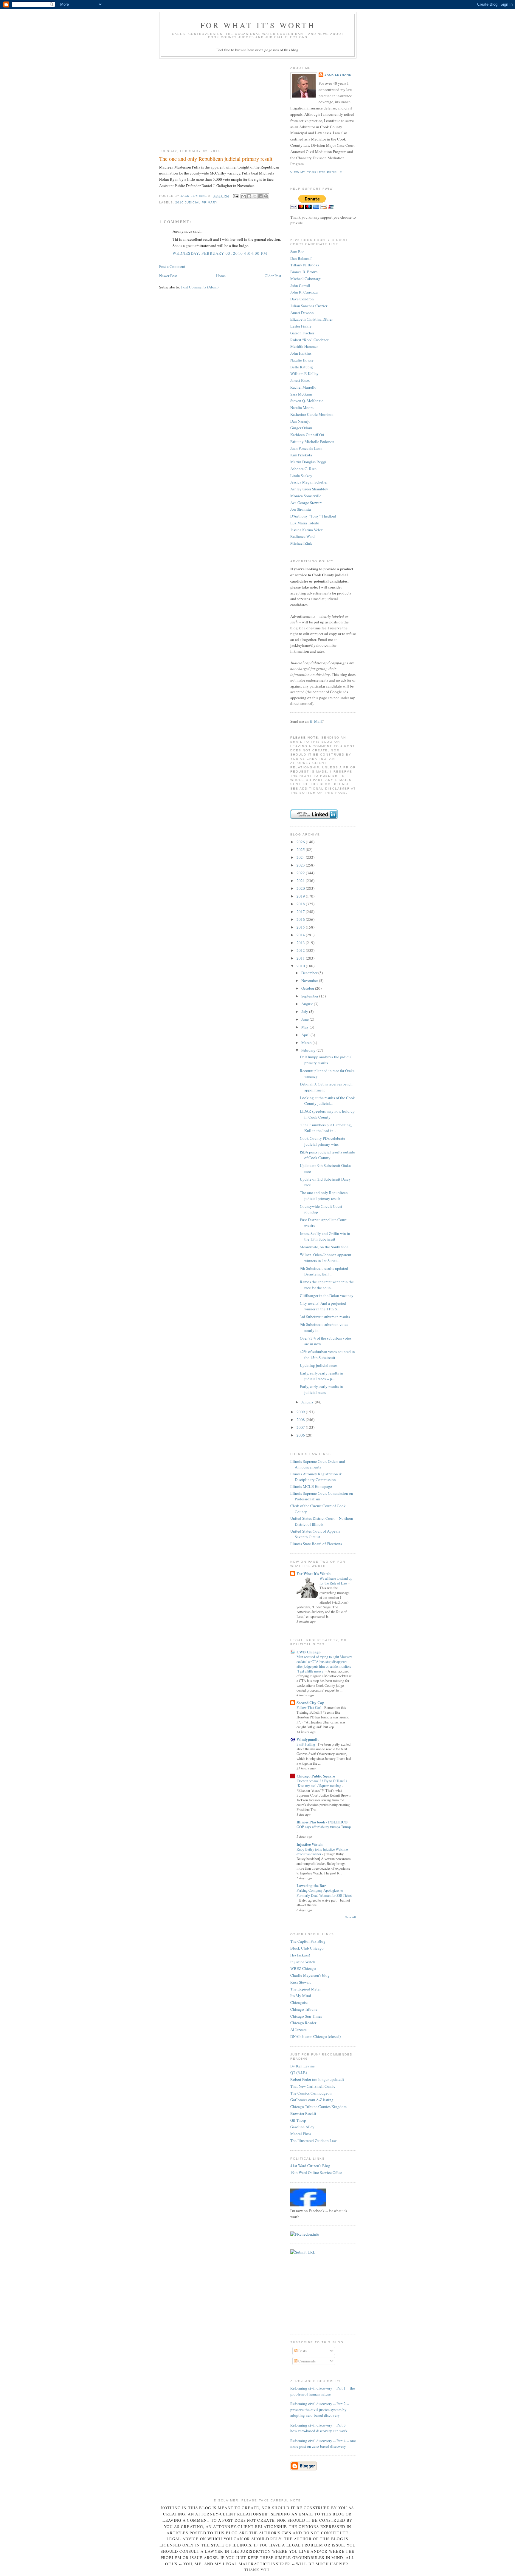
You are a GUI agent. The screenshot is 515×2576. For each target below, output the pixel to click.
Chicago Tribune (304, 2009)
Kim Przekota (301, 455)
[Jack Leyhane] (308, 2205)
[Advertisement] (204, 99)
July (305, 1011)
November (310, 980)
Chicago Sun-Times (306, 2016)
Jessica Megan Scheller (309, 482)
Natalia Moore (302, 407)
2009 (301, 1412)
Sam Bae (297, 251)
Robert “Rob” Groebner (309, 340)
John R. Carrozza (304, 292)
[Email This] (243, 196)
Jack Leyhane (338, 75)
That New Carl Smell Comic (313, 2086)
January (308, 1402)
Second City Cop (310, 1702)
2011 (301, 958)
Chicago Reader (303, 2023)
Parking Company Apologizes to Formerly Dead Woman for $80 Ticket (324, 1893)
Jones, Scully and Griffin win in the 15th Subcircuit (325, 1236)
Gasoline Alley (302, 2127)
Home (221, 276)
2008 (301, 1420)
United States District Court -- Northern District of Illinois (322, 1521)
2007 (301, 1427)
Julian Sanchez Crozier (309, 306)
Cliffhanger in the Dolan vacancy (327, 1295)
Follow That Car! (309, 1707)
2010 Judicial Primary (196, 202)
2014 (301, 935)
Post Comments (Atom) (200, 287)
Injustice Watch (310, 1844)
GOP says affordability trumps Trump (324, 1827)
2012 (301, 950)
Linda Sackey (301, 475)
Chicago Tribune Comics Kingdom (318, 2106)
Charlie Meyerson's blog (310, 1975)
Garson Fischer (302, 333)
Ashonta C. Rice (303, 469)
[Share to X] (255, 196)
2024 (301, 857)
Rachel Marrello (303, 387)
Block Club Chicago (307, 1948)
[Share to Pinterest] (266, 196)
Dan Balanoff (301, 258)
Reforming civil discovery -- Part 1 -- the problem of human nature (323, 2391)
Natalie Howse (302, 360)
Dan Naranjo (300, 421)
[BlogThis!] (249, 196)
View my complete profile (316, 172)
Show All (350, 1917)
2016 (301, 919)
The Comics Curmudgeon (311, 2093)
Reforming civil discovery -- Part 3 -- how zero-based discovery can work (320, 2428)
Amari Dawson (302, 313)
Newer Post (168, 276)
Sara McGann (301, 394)
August (308, 1004)
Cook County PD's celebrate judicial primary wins (322, 1141)
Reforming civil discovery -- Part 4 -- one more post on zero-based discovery (323, 2444)
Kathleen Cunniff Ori (307, 435)
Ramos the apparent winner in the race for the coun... (327, 1285)
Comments (307, 2361)
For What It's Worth (258, 25)
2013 (301, 943)
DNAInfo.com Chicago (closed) (315, 2036)
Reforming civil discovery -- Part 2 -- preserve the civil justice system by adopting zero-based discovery (320, 2409)
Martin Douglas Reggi (308, 462)
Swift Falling (306, 1744)
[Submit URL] (303, 2252)
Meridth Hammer (304, 346)
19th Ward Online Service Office (316, 2172)
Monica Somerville (306, 496)
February (309, 1050)
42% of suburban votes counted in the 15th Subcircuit (327, 1355)
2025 (301, 850)
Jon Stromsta (301, 509)
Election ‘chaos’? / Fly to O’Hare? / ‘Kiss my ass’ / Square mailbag (322, 1783)
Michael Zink (301, 543)
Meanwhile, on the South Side (324, 1247)
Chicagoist (299, 2002)
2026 (301, 842)
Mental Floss (301, 2134)
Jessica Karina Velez (307, 530)
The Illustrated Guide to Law (313, 2141)
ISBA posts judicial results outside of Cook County (327, 1155)
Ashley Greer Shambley (309, 489)
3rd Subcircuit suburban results (325, 1317)
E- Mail (316, 721)
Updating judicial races (319, 1365)
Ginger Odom (301, 428)
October (308, 988)
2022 (301, 873)
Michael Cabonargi (306, 279)
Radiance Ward (303, 536)
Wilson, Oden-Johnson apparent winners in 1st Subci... (326, 1258)
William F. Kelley (304, 373)
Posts (302, 2351)
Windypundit (308, 1739)
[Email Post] (236, 196)
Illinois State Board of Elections (316, 1544)
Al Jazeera (298, 2030)
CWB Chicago (309, 1652)
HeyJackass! (300, 1955)
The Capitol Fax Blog (308, 1941)
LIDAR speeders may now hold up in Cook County (327, 1114)
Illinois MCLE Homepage (311, 1486)
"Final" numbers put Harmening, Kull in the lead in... (326, 1128)
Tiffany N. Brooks (305, 265)
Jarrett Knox (300, 380)
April (306, 1035)
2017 (301, 912)
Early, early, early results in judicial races (321, 1389)
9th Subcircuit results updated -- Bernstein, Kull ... (326, 1271)
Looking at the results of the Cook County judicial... (327, 1101)
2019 (301, 896)
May (305, 1027)
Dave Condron (302, 299)
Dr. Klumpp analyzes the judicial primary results (326, 1060)
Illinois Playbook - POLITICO (322, 1822)
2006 (301, 1435)
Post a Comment (172, 266)
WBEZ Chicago (303, 1968)
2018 (301, 904)
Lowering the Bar (311, 1885)
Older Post (273, 276)
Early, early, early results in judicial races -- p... (321, 1376)
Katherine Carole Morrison (312, 414)
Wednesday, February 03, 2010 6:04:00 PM (220, 253)
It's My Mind (301, 1996)
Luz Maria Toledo (305, 523)
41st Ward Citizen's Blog (310, 2166)
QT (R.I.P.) (299, 2072)
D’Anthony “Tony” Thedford (313, 516)
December (310, 973)
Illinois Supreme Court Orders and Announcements (318, 1464)
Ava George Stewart (306, 503)
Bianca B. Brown (304, 272)
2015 (301, 927)
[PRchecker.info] (305, 2234)
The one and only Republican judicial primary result (324, 1196)
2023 (301, 865)
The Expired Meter (305, 1989)
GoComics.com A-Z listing (312, 2100)
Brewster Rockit (303, 2113)
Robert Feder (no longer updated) (317, 2079)
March (307, 1043)
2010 (301, 966)
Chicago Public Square (316, 1776)
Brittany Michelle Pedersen (312, 441)
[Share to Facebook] (260, 196)
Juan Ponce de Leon (306, 448)
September (310, 996)
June (305, 1019)
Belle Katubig (302, 367)
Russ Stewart (301, 1982)
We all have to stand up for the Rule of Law (336, 1581)
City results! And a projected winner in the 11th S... (323, 1306)
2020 (301, 888)
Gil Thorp (298, 2120)
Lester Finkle (301, 326)
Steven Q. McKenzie (307, 401)
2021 (301, 881)
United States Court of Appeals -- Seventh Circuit (317, 1534)
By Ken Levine (303, 2066)
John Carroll (300, 285)
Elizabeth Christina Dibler (311, 319)
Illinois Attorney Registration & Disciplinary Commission (316, 1477)
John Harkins (301, 353)
